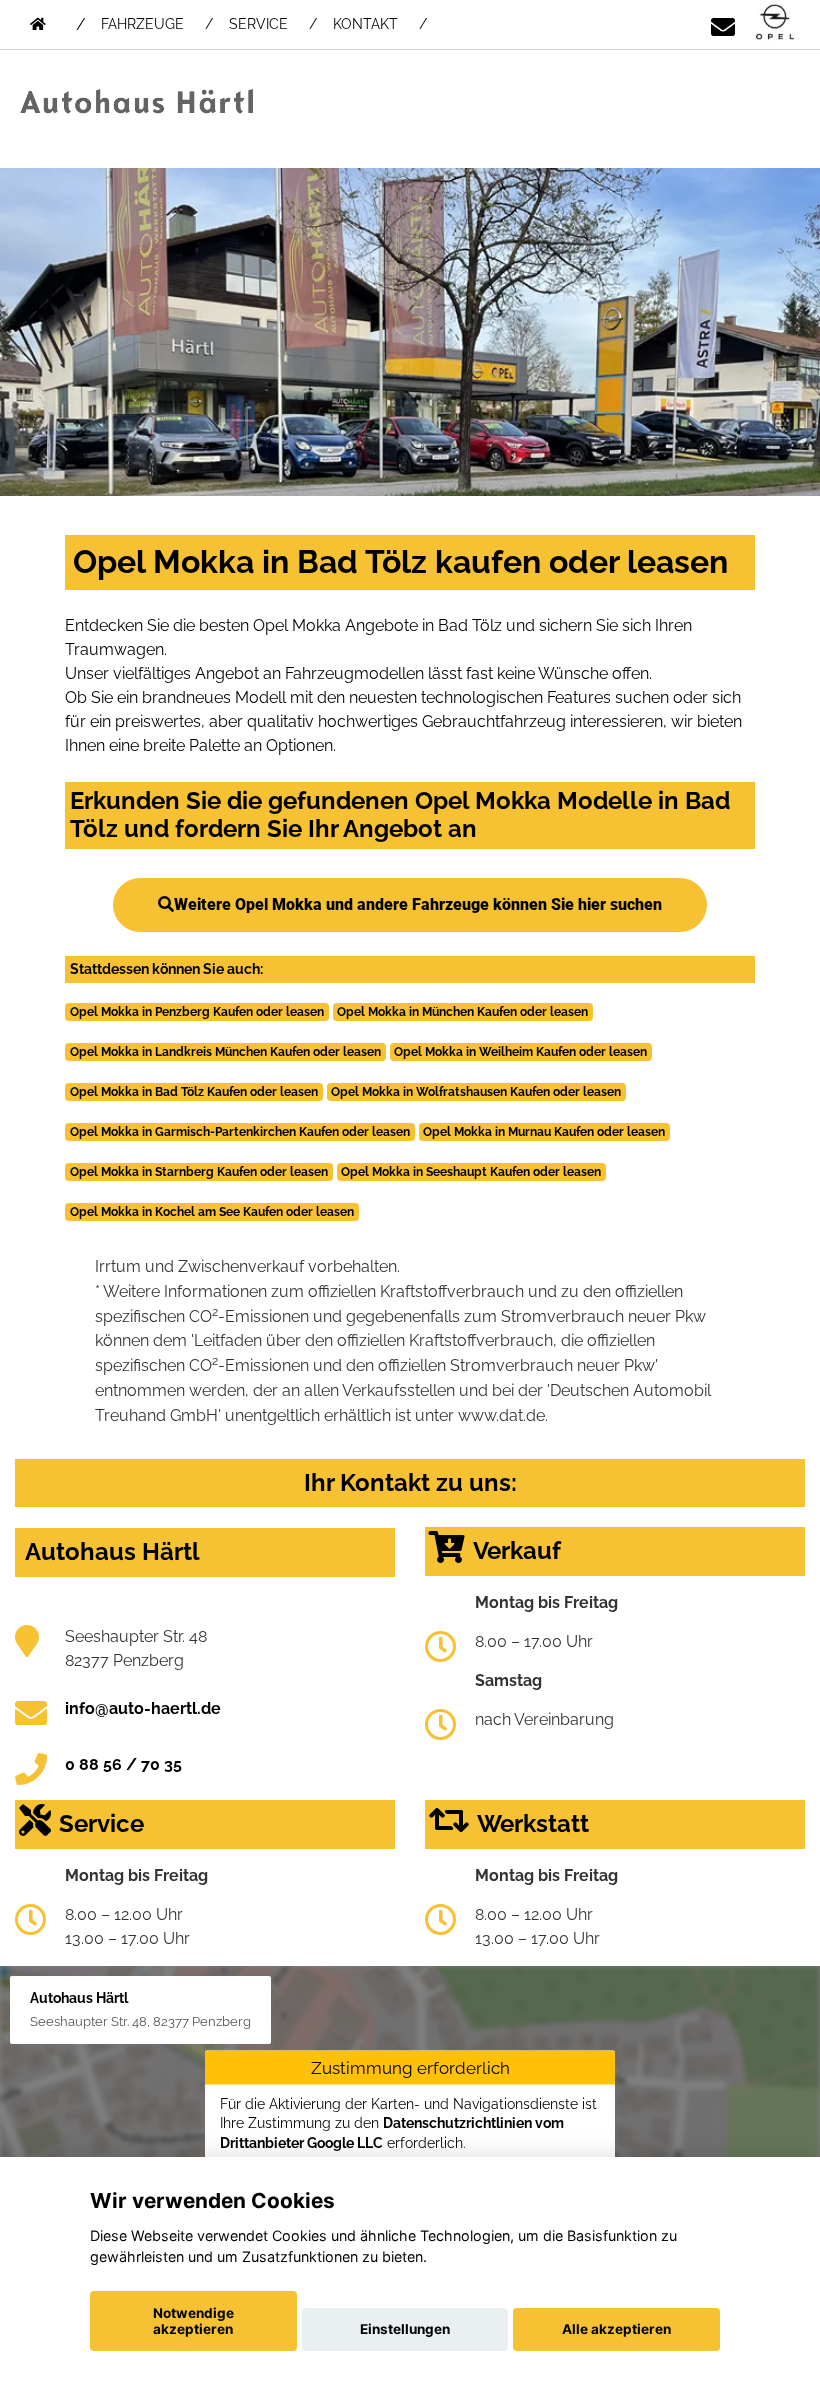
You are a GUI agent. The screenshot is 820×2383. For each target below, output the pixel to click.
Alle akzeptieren (616, 2329)
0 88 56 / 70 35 (123, 1764)
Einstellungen (405, 2329)
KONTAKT (365, 24)
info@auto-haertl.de (143, 1708)
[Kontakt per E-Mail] (723, 23)
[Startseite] (775, 23)
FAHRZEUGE (142, 24)
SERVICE (258, 24)
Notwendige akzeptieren (193, 2321)
